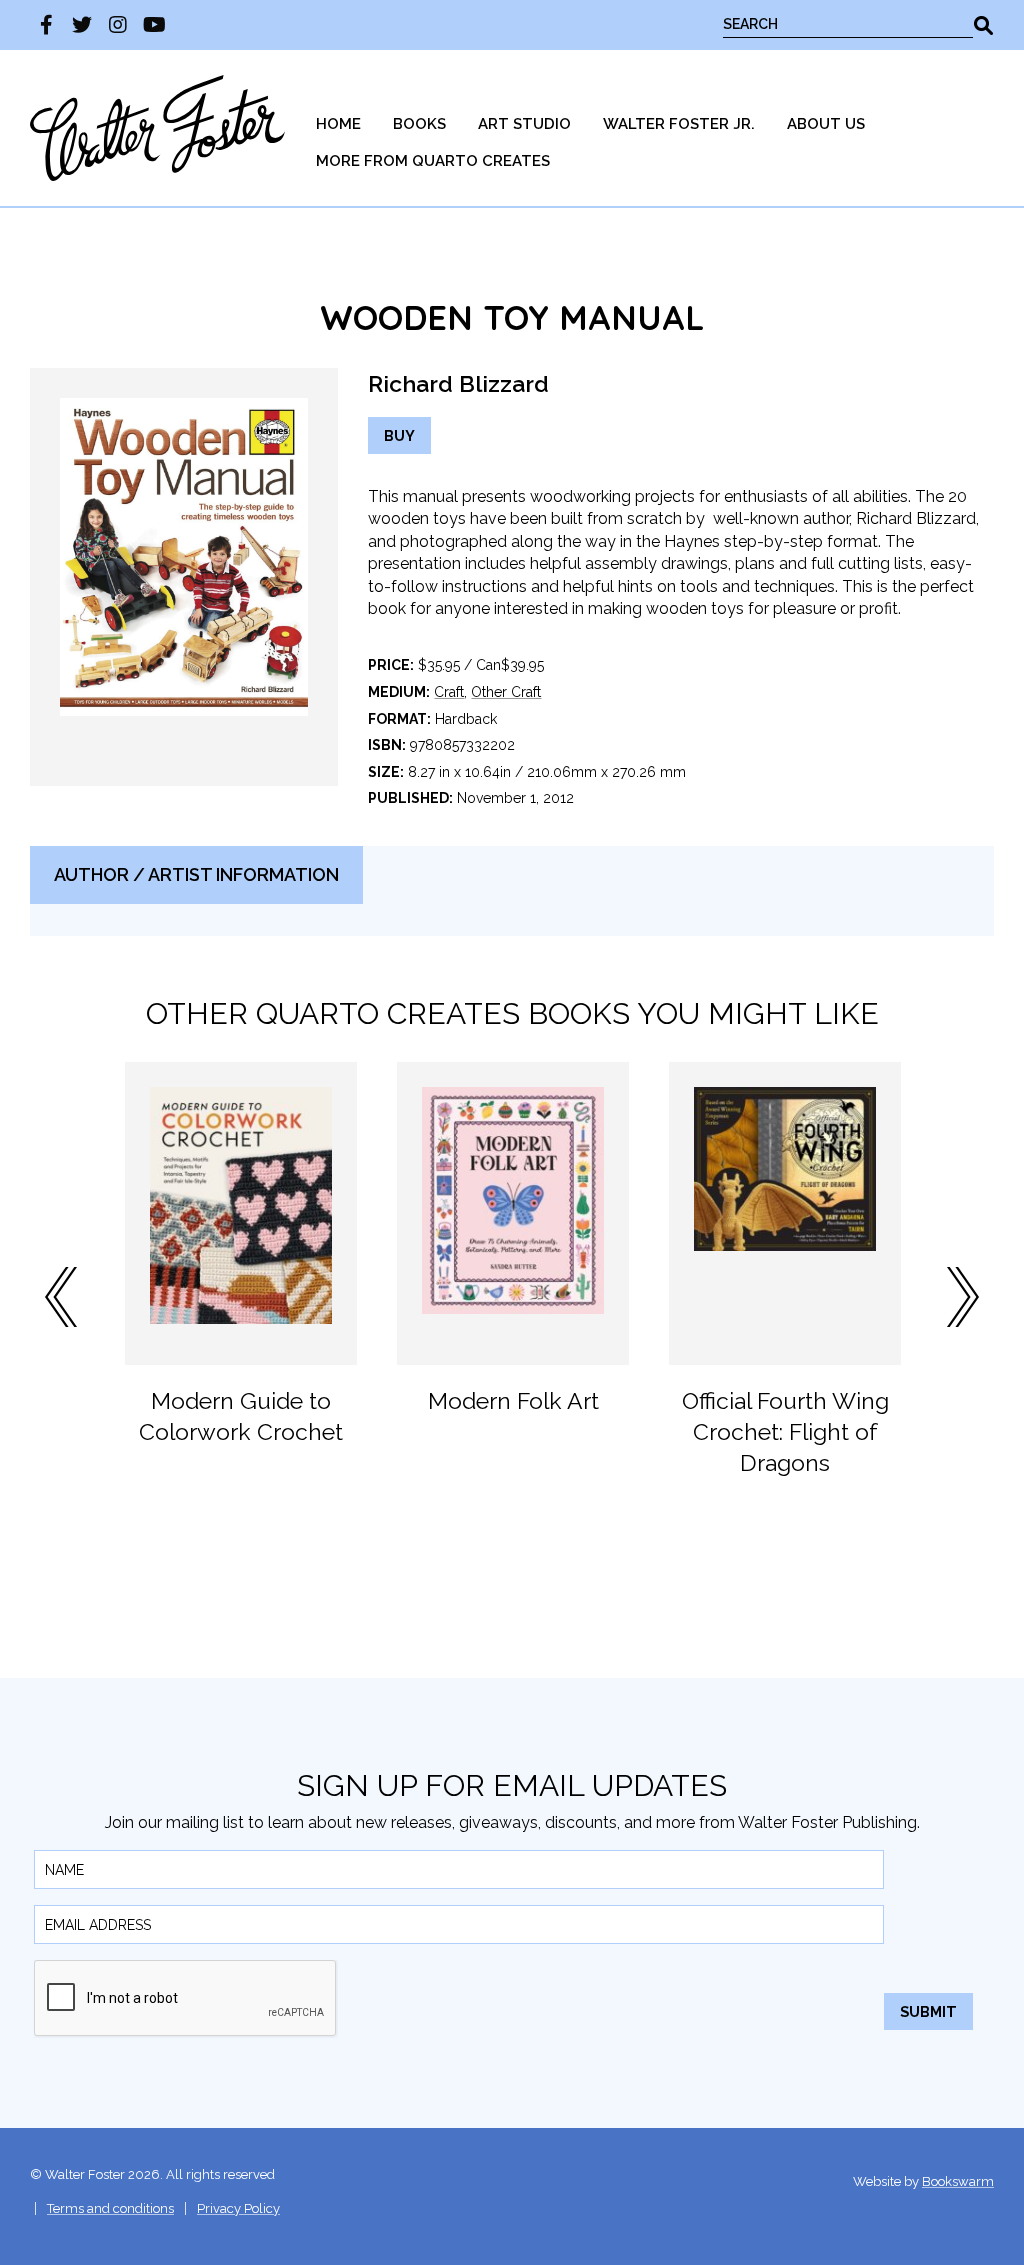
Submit (928, 2011)
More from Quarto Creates (433, 161)
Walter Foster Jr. (679, 124)
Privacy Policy (238, 2208)
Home (338, 124)
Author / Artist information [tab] (196, 874)
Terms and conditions (110, 2208)
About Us (826, 124)
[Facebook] (46, 25)
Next (963, 1297)
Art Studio (524, 124)
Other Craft (506, 692)
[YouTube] (154, 25)
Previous (61, 1297)
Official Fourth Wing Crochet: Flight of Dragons (785, 1431)
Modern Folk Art (513, 1400)
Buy (399, 435)
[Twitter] (82, 25)
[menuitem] (338, 124)
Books (419, 124)
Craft (449, 692)
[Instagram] (118, 25)
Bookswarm (958, 2181)
